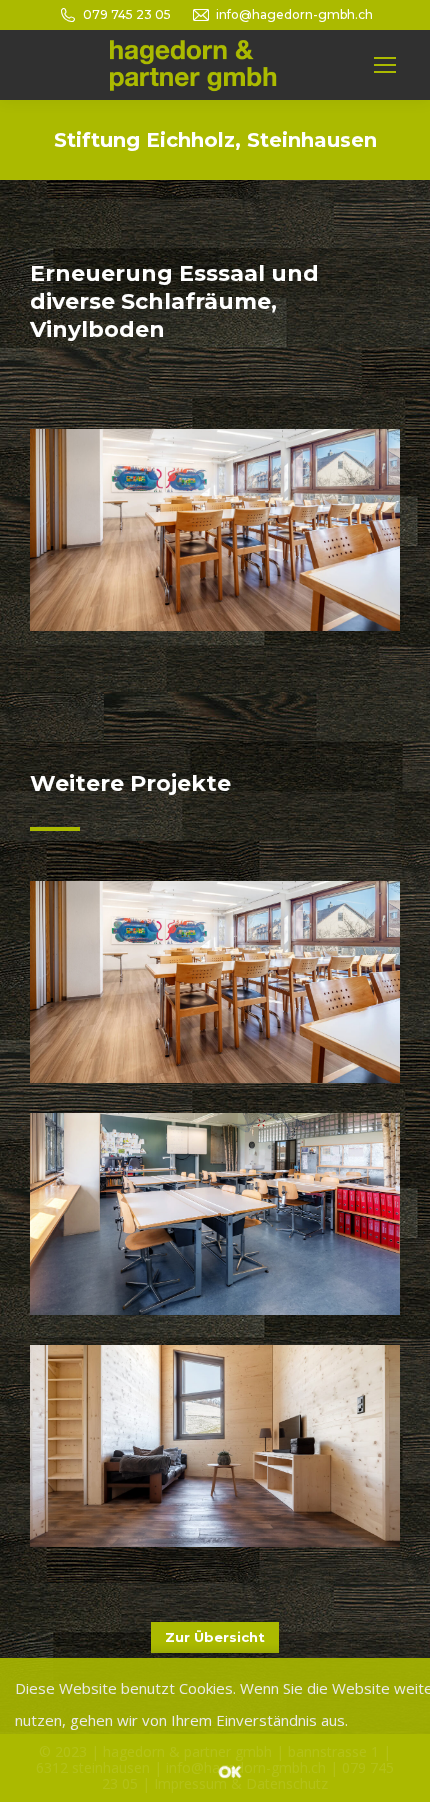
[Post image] (215, 982)
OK (230, 1771)
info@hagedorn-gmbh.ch (294, 14)
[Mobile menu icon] (385, 65)
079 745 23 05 (127, 14)
